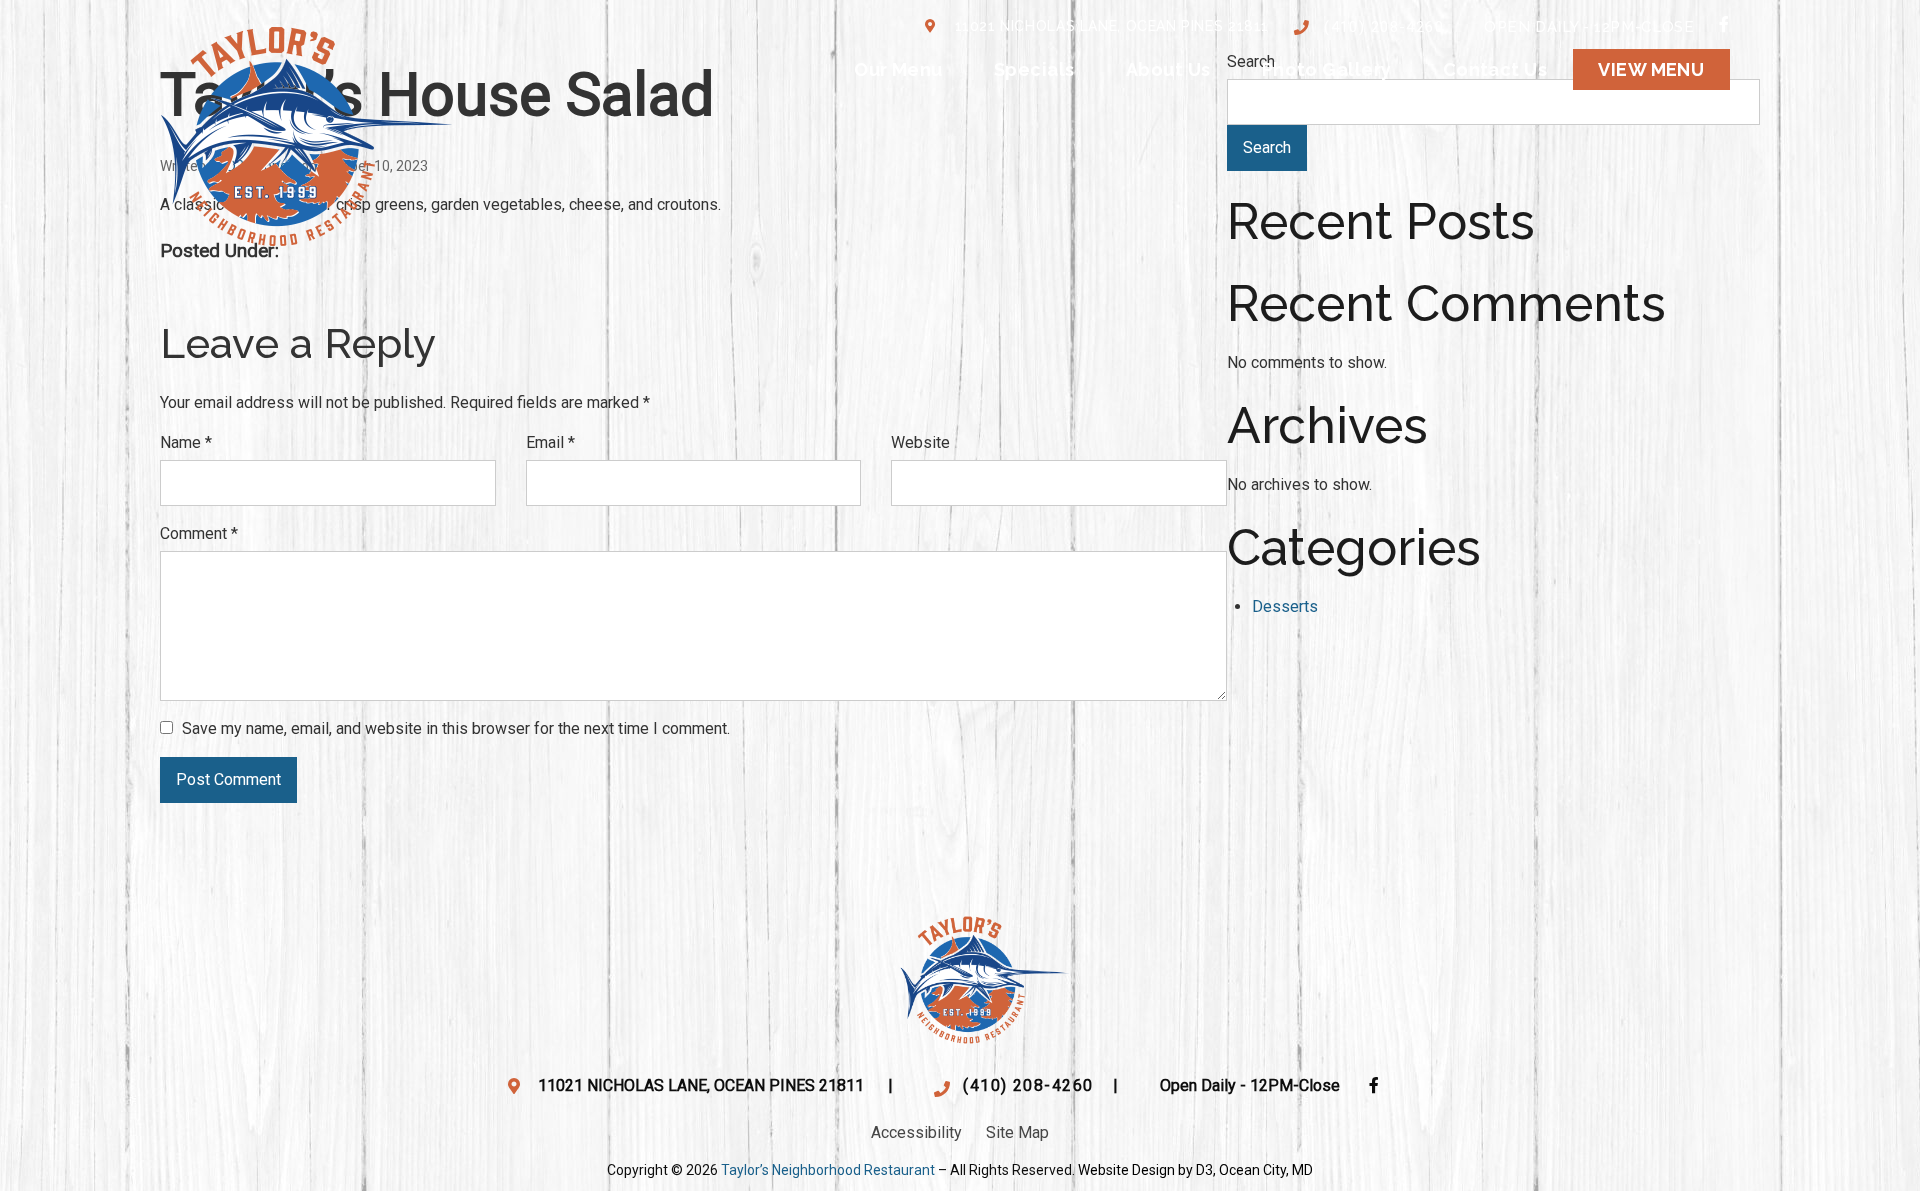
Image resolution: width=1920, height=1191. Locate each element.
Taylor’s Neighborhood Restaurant (828, 1170)
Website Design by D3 (1145, 1170)
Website (920, 442)
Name (186, 442)
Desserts (1285, 606)
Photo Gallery (1327, 69)
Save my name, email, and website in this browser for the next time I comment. (456, 728)
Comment (199, 533)
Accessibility (916, 1132)
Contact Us (1495, 69)
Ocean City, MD (1266, 1170)
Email (550, 442)
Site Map (1017, 1132)
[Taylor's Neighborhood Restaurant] (306, 131)
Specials (1034, 69)
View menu (1651, 69)
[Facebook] (1724, 24)
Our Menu (898, 69)
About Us (1168, 69)
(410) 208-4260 (1384, 27)
